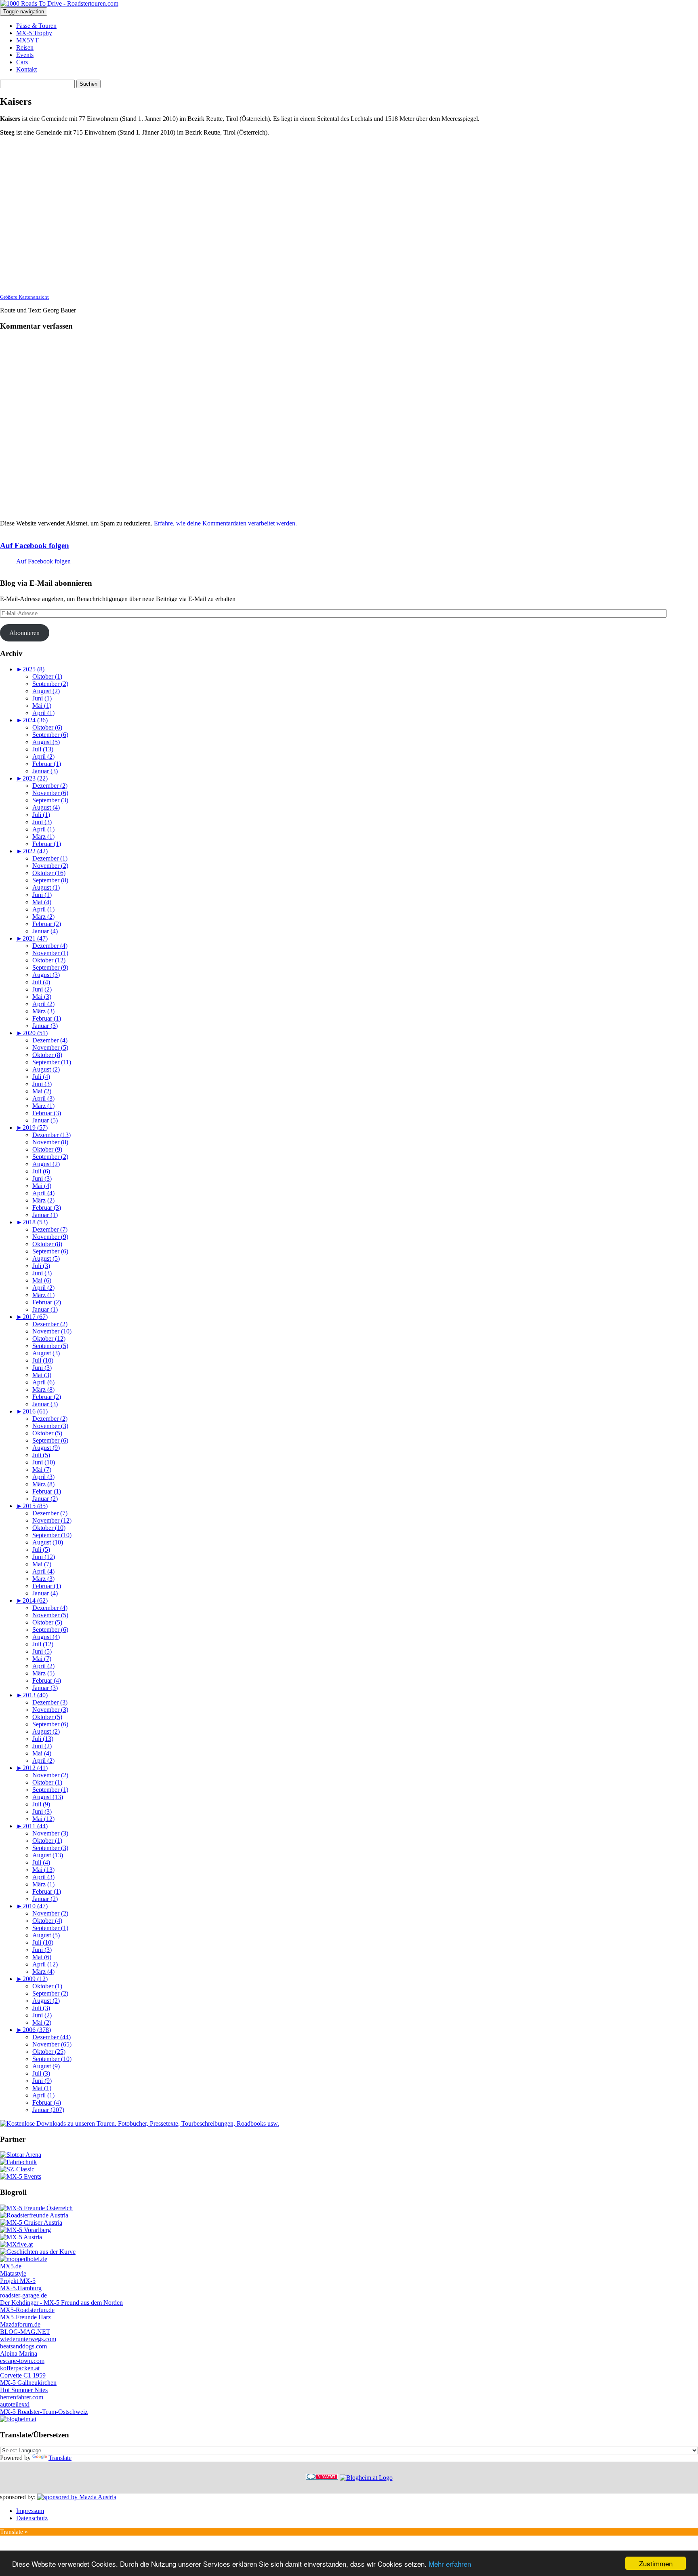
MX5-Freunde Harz (25, 2317)
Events (25, 55)
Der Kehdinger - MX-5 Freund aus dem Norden (61, 2303)
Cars (22, 62)
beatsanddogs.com (23, 2346)
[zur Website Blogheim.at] (366, 2478)
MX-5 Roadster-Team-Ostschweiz (44, 2412)
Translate (60, 2458)
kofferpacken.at (20, 2368)
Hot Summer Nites (24, 2390)
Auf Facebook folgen (35, 545)
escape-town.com (22, 2361)
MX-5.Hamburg (21, 2288)
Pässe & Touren (36, 26)
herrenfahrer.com (22, 2397)
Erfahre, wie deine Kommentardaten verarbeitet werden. (225, 523)
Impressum (30, 2511)
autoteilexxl (15, 2404)
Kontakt (26, 69)
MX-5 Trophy (34, 33)
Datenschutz (32, 2518)
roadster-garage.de (23, 2295)
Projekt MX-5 (18, 2281)
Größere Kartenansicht (24, 297)
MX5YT (27, 40)
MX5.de (11, 2266)
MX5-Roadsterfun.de (27, 2310)
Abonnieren (24, 633)
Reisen (25, 47)
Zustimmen (656, 2563)
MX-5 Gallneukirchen (28, 2383)
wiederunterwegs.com (28, 2339)
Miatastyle (13, 2273)
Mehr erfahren (450, 2564)
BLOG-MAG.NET (25, 2332)
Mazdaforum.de (20, 2324)
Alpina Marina (19, 2353)
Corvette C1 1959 (23, 2375)
